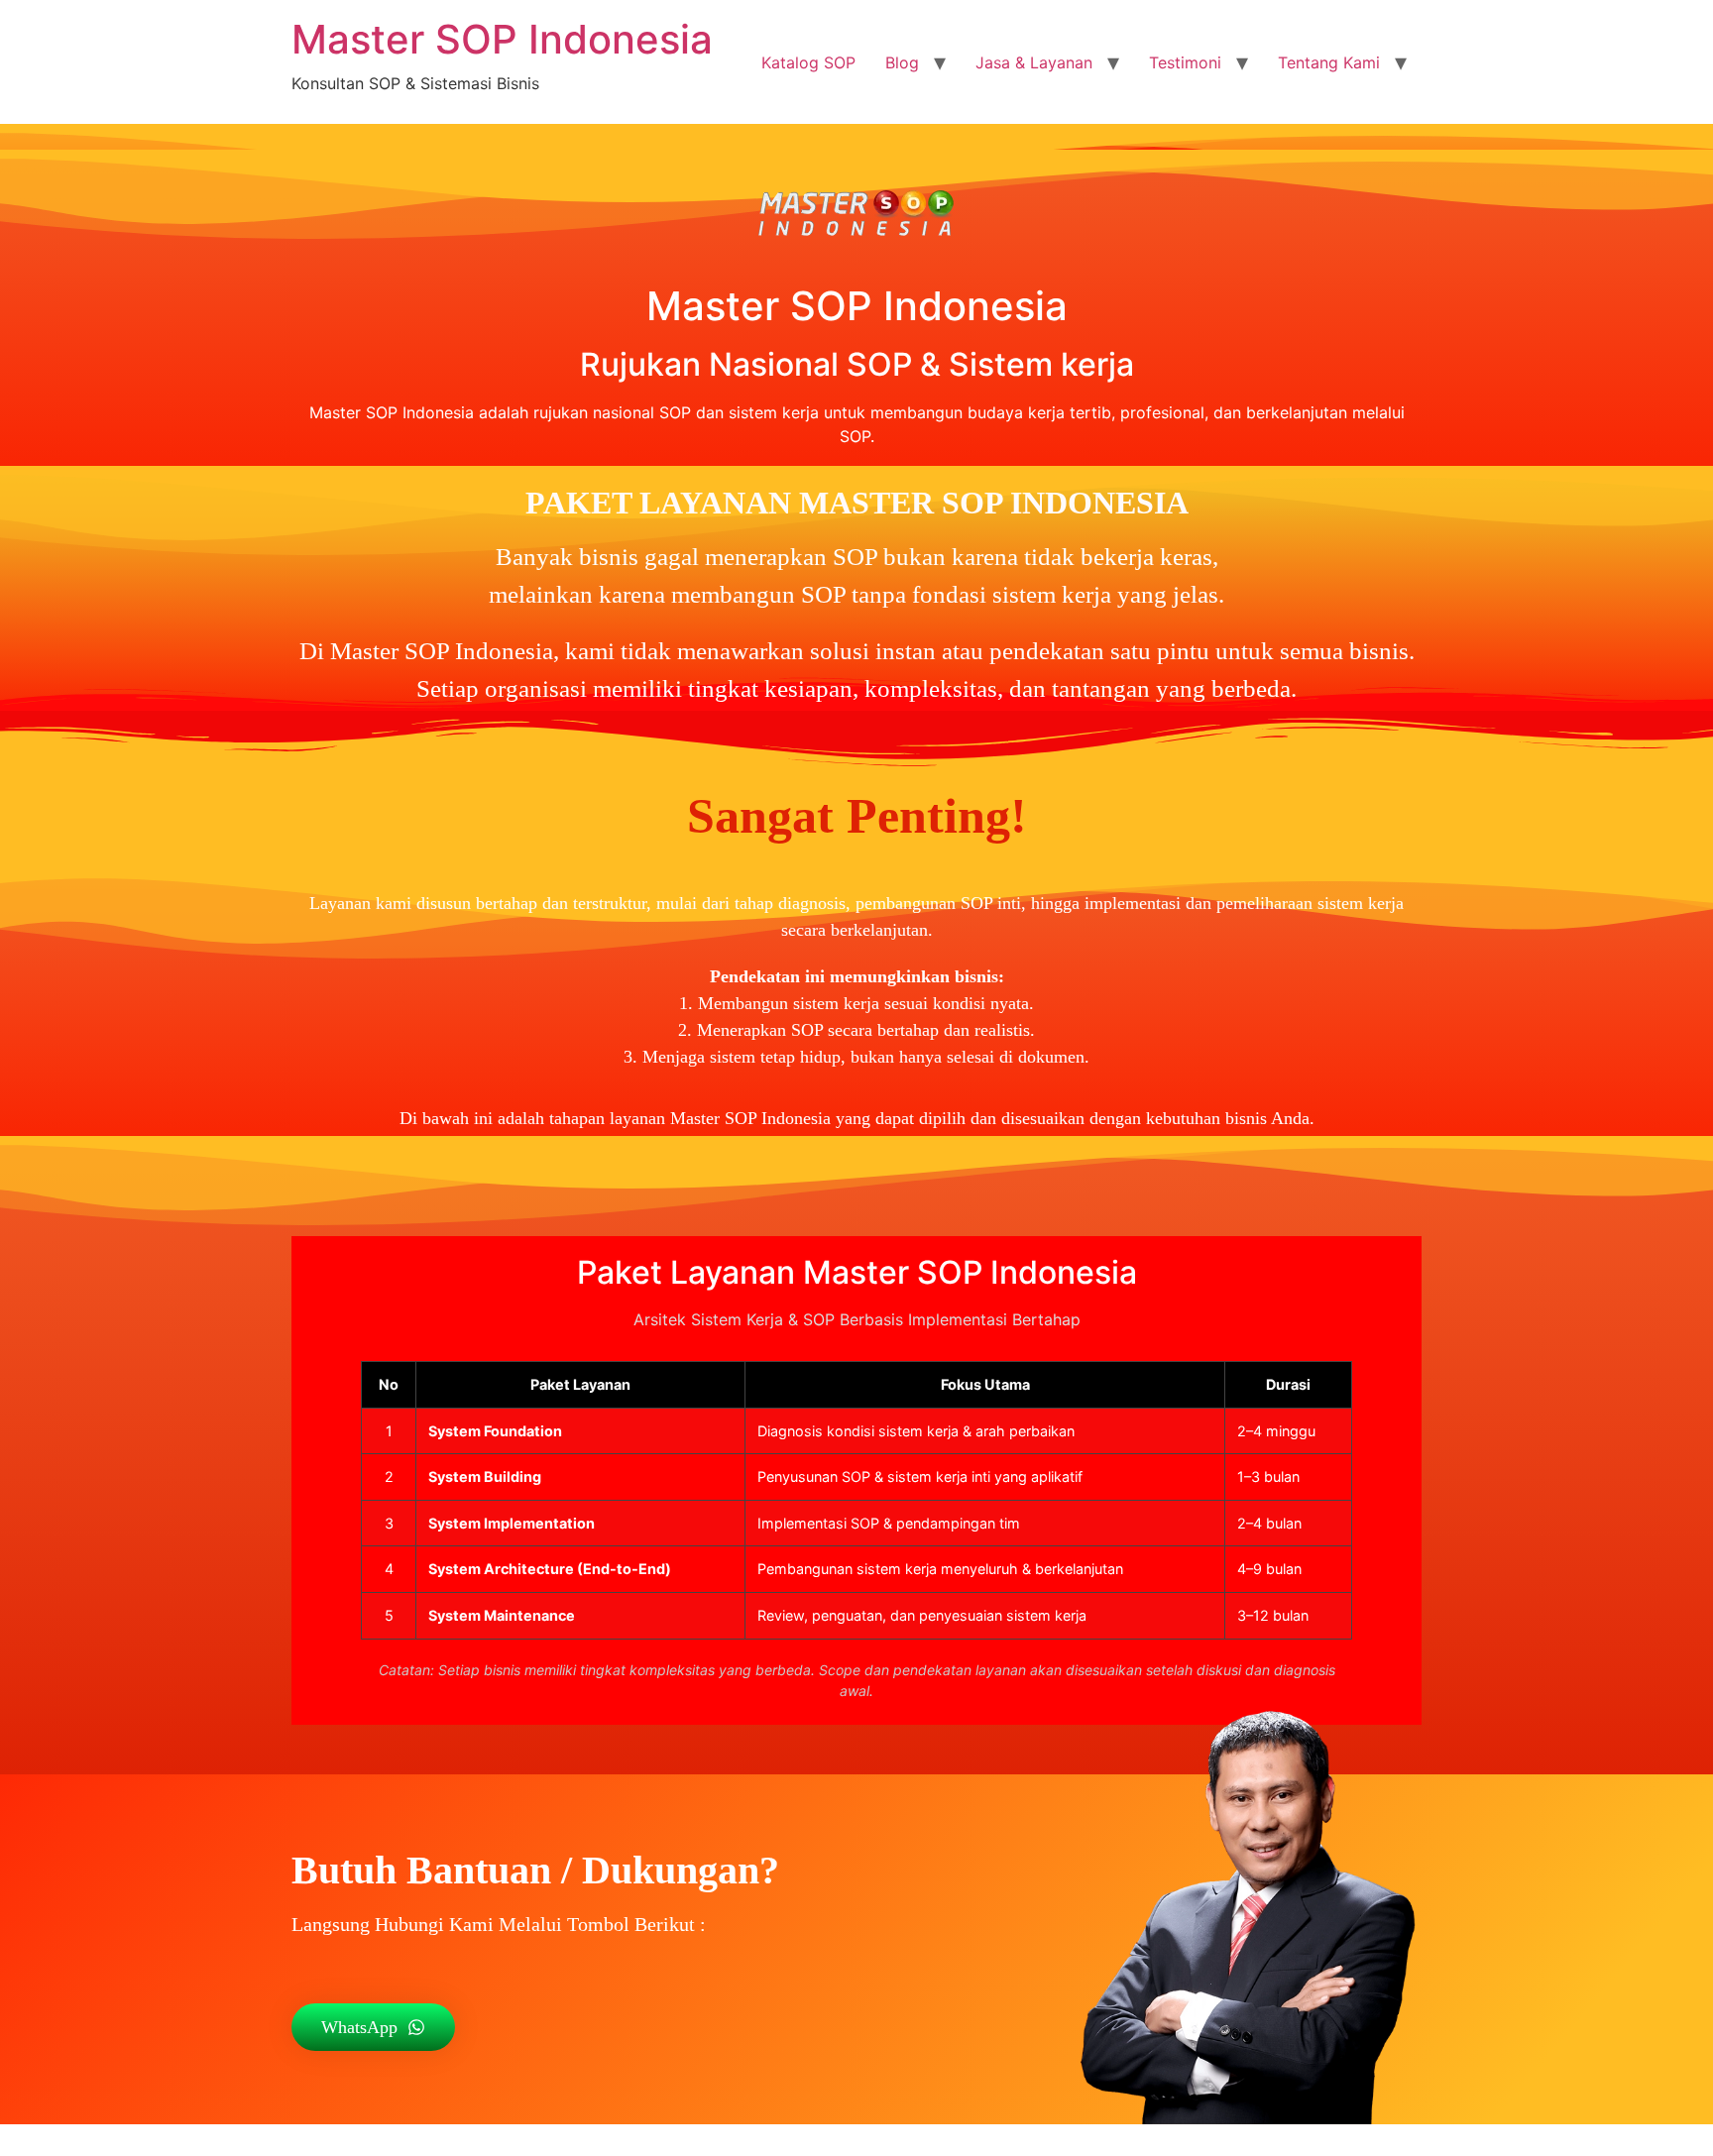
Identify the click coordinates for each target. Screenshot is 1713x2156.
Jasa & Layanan (1034, 62)
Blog (902, 62)
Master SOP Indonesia (502, 39)
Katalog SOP (808, 62)
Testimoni (1185, 62)
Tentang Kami (1329, 62)
